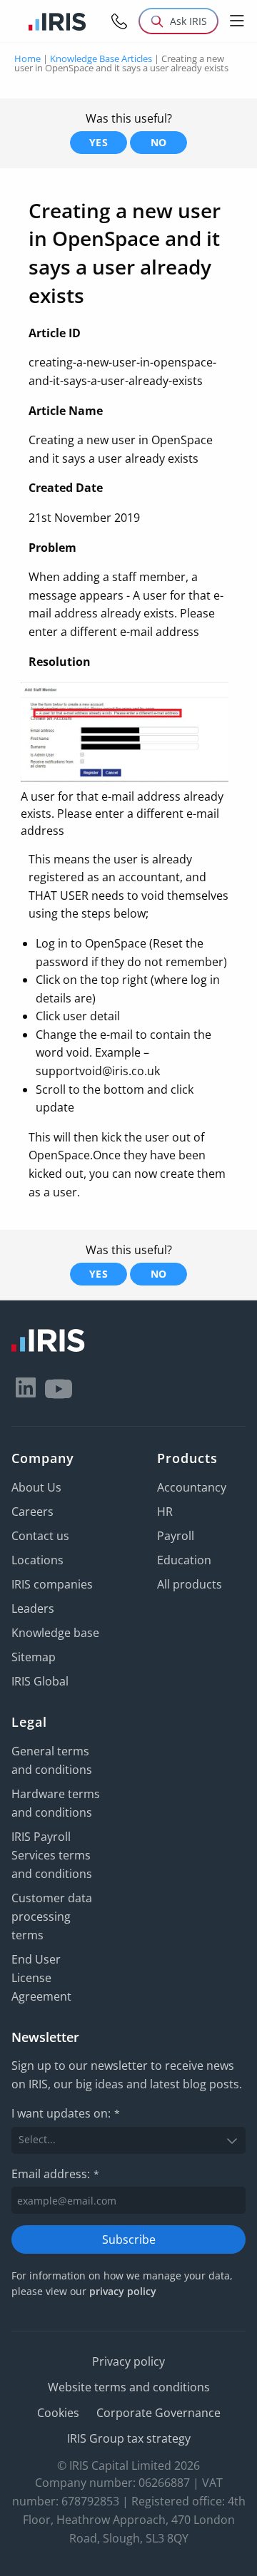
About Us (36, 1487)
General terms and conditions (52, 1760)
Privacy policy (128, 2361)
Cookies (58, 2413)
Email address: (55, 2174)
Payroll (176, 1536)
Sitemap (34, 1657)
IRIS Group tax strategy (129, 2438)
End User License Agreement (41, 1978)
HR (165, 1512)
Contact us (40, 1536)
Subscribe (129, 2239)
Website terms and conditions (129, 2387)
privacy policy (123, 2291)
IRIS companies (52, 1584)
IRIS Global (40, 1681)
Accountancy (192, 1487)
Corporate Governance (158, 2413)
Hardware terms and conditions (56, 1803)
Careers (32, 1512)
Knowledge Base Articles (101, 58)
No (159, 142)
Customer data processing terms (52, 1916)
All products (190, 1584)
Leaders (33, 1608)
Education (184, 1560)
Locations (37, 1560)
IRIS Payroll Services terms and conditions (52, 1855)
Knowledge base (55, 1633)
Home (27, 58)
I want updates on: (66, 2113)
